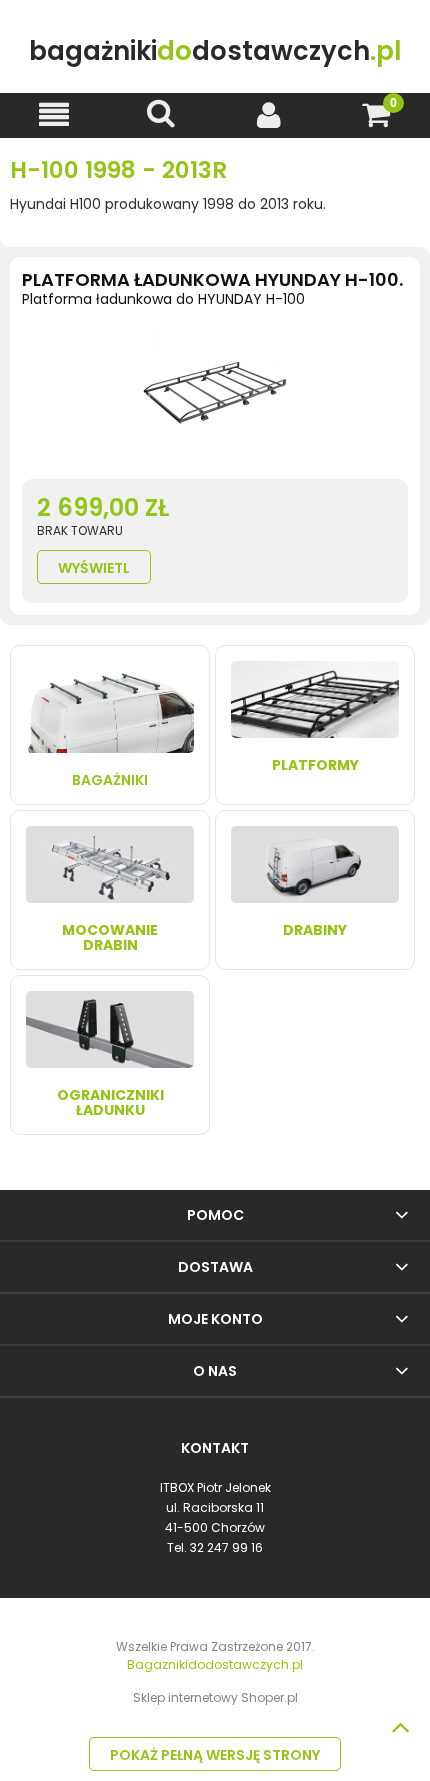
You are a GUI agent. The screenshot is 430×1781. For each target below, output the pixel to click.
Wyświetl (94, 568)
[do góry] (400, 1727)
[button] (54, 114)
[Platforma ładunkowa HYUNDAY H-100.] (215, 398)
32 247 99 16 (226, 1547)
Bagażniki (110, 780)
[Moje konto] (269, 114)
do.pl (215, 51)
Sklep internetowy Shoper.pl (215, 1697)
